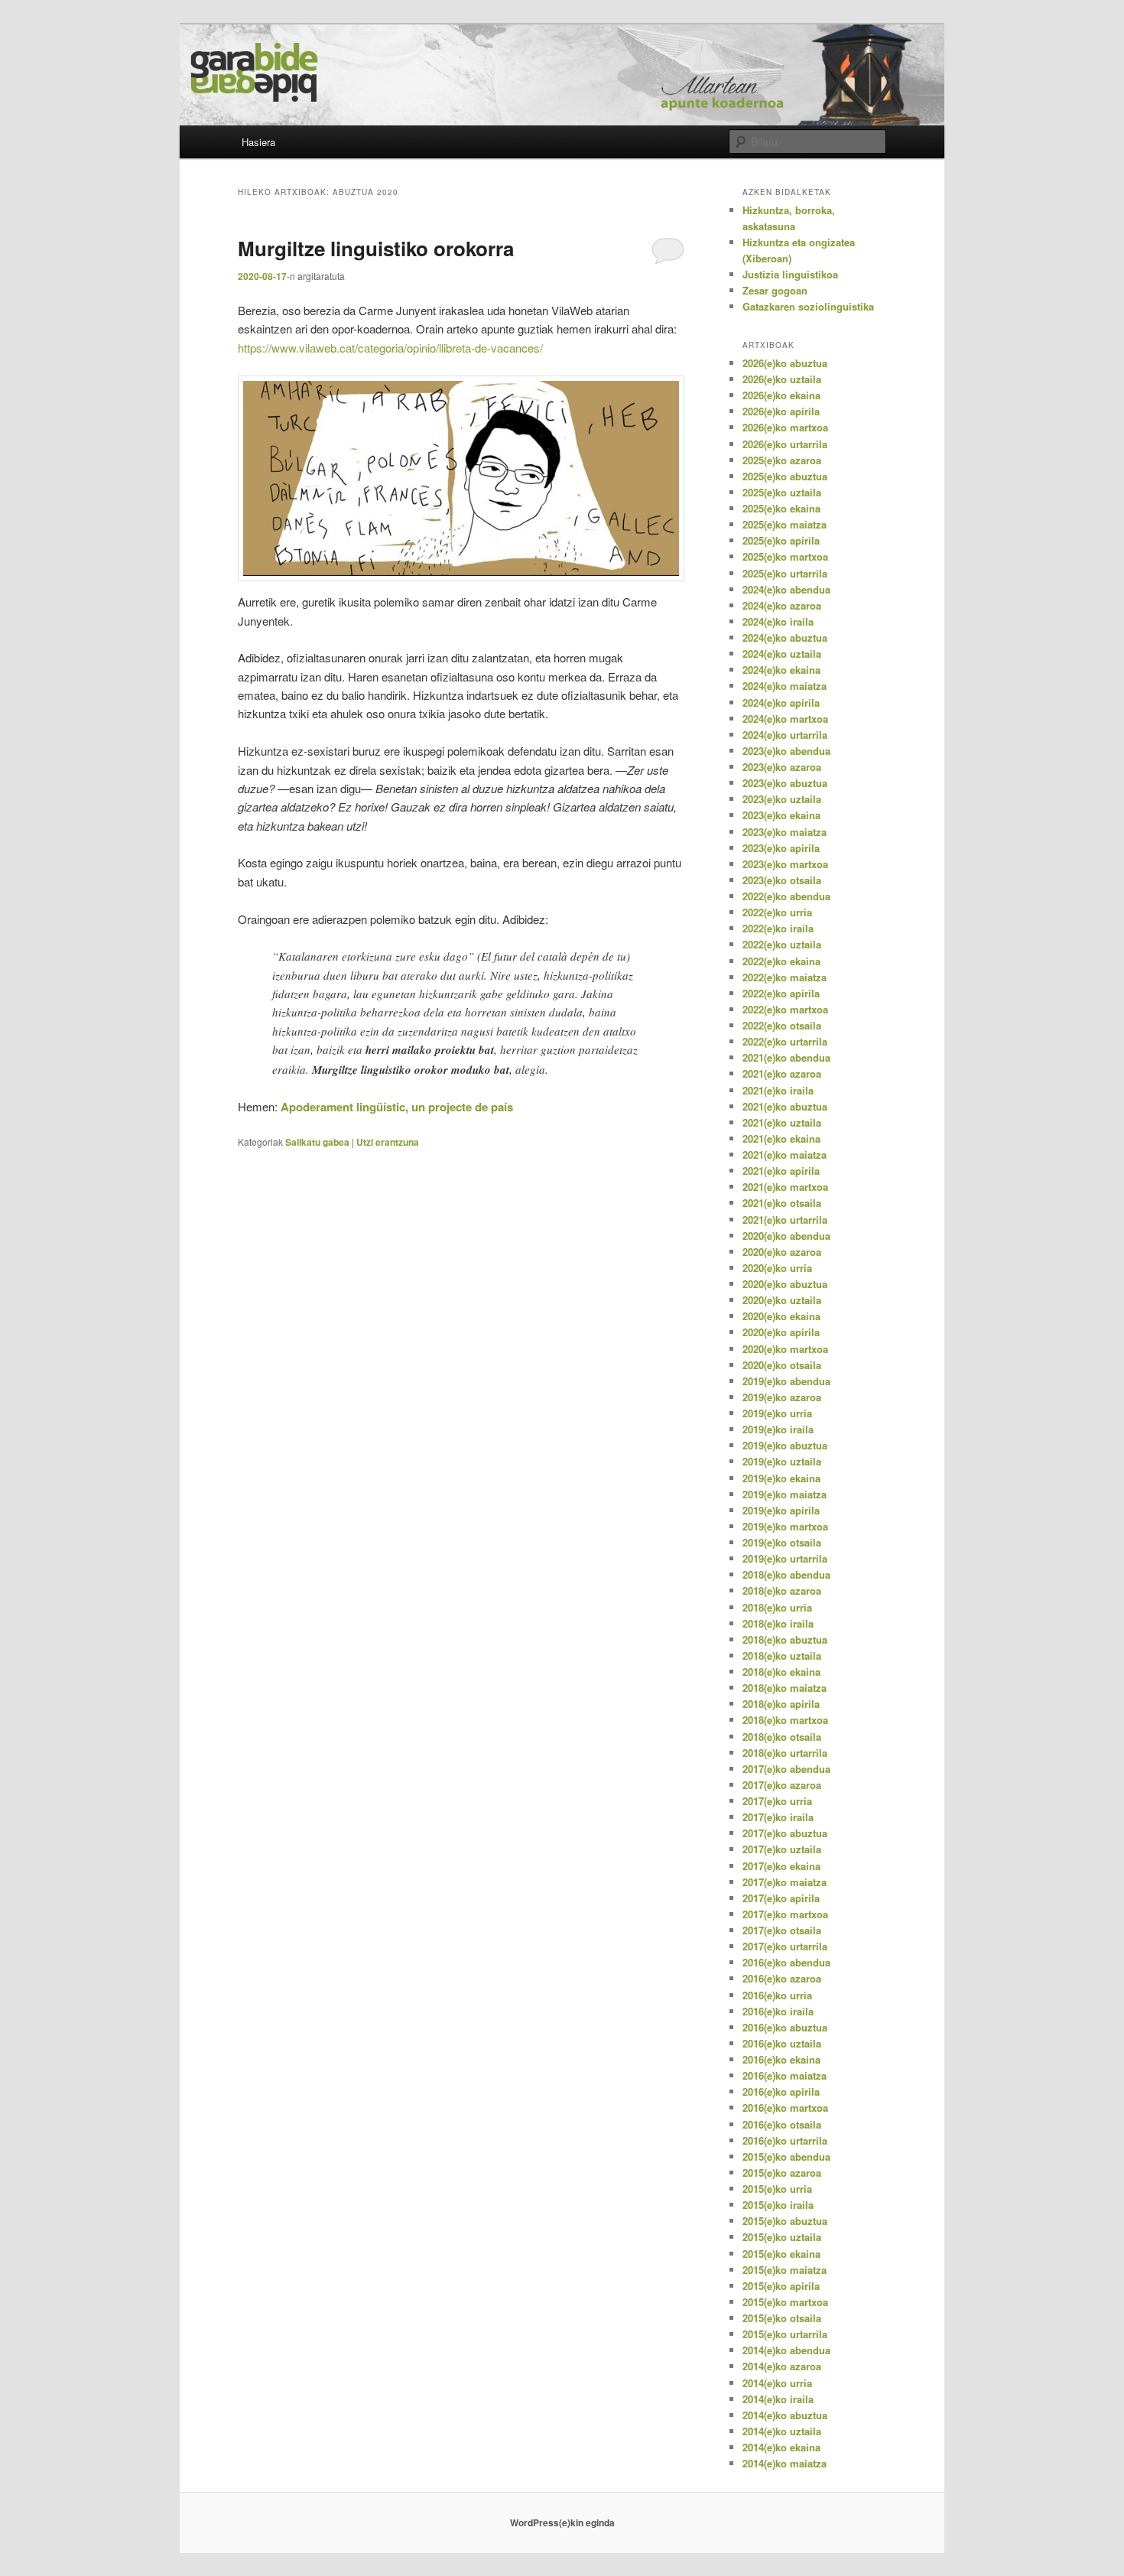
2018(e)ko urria (777, 1607)
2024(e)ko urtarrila (785, 735)
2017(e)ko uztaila (782, 1849)
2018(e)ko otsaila (782, 1737)
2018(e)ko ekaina (781, 1672)
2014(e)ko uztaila (782, 2431)
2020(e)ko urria (777, 1268)
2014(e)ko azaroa (782, 2366)
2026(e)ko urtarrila (785, 444)
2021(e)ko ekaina (781, 1138)
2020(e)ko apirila (781, 1332)
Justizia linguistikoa (790, 274)
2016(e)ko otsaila (782, 2124)
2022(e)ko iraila (778, 928)
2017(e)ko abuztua (785, 1833)
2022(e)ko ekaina (781, 961)
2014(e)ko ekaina (781, 2447)
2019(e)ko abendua (786, 1381)
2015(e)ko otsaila (782, 2318)
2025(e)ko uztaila (782, 492)
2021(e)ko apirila (781, 1171)
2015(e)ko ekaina (781, 2254)
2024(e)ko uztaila (782, 654)
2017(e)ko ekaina (781, 1866)
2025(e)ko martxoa (785, 556)
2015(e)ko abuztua (785, 2221)
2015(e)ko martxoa (785, 2302)
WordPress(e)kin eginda (562, 2522)
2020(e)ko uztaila (782, 1300)
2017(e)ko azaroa (782, 1785)
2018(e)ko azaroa (782, 1590)
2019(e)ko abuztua (785, 1445)
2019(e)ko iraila (778, 1429)
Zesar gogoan (775, 290)
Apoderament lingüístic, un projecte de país (397, 1107)
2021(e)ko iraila (778, 1090)
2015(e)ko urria (777, 2189)
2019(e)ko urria (777, 1413)
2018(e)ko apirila (781, 1704)
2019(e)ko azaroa (782, 1397)
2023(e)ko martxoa (785, 864)
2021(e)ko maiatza (785, 1155)
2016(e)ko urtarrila (785, 2140)
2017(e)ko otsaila (782, 1930)
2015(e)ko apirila (781, 2286)
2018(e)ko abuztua (785, 1639)
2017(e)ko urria (777, 1801)
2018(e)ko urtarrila (785, 1753)
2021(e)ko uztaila (782, 1122)
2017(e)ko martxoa (785, 1914)
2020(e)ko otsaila (782, 1365)
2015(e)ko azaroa (782, 2173)
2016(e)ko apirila (781, 2091)
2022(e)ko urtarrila (785, 1041)
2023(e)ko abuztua (785, 783)
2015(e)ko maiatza (785, 2270)
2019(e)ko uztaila (782, 1461)
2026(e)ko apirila (781, 411)
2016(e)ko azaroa (782, 1978)
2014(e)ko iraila (778, 2399)
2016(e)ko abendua (786, 1962)
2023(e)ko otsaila (782, 880)
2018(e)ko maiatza (785, 1688)
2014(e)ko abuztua (785, 2415)
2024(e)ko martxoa (785, 719)
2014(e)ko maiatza (785, 2463)
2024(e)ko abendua (786, 589)
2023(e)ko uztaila (782, 799)
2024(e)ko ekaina (781, 670)
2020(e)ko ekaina (781, 1316)
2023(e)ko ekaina (781, 815)
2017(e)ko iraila (778, 1817)
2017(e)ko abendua (786, 1769)
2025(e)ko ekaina (781, 508)
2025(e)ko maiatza (785, 524)
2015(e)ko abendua (786, 2156)
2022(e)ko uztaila (782, 944)
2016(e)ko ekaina (781, 2059)
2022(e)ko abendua (786, 896)
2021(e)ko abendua (786, 1057)
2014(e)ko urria (777, 2383)
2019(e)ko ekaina (781, 1478)
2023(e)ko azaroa (782, 767)
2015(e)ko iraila (778, 2205)
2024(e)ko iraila (778, 621)
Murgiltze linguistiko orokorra (376, 248)
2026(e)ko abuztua (785, 363)
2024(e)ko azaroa (782, 605)
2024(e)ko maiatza (785, 686)
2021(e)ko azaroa (782, 1073)
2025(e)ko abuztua (785, 476)
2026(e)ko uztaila (782, 379)
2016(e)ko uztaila (782, 2043)
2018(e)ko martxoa (785, 1720)
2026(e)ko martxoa (785, 427)
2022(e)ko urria (777, 912)
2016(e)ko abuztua (785, 2027)
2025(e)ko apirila (781, 540)
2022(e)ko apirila (781, 993)
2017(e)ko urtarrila (785, 1946)
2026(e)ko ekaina (781, 395)
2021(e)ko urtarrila (785, 1220)
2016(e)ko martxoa (785, 2108)
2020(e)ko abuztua (785, 1284)
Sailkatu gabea (317, 1142)
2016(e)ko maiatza (785, 2075)
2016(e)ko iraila (778, 2011)
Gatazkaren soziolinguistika (808, 306)
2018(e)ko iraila (778, 1623)
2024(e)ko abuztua (785, 637)
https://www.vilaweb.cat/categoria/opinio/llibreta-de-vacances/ (390, 348)
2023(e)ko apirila (781, 848)
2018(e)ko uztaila (782, 1656)
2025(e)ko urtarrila (785, 573)
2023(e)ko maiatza (785, 832)
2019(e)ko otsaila (782, 1542)
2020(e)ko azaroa (782, 1252)
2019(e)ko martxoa (785, 1526)
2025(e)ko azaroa (782, 460)
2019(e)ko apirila (781, 1510)
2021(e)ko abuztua (785, 1106)
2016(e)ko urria (777, 1995)
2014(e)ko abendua (786, 2350)
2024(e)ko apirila (781, 703)
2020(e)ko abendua (786, 1236)
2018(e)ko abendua (786, 1574)
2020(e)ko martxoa (785, 1349)
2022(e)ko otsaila (782, 1025)
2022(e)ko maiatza (785, 977)
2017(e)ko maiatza (785, 1882)
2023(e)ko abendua (786, 751)
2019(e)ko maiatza (785, 1494)
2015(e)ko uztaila (782, 2237)
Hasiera (258, 142)
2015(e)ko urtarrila (785, 2334)
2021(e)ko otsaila (782, 1203)
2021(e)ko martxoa (785, 1187)
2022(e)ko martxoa (785, 1009)
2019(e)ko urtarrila (785, 1558)
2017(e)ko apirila (781, 1898)
